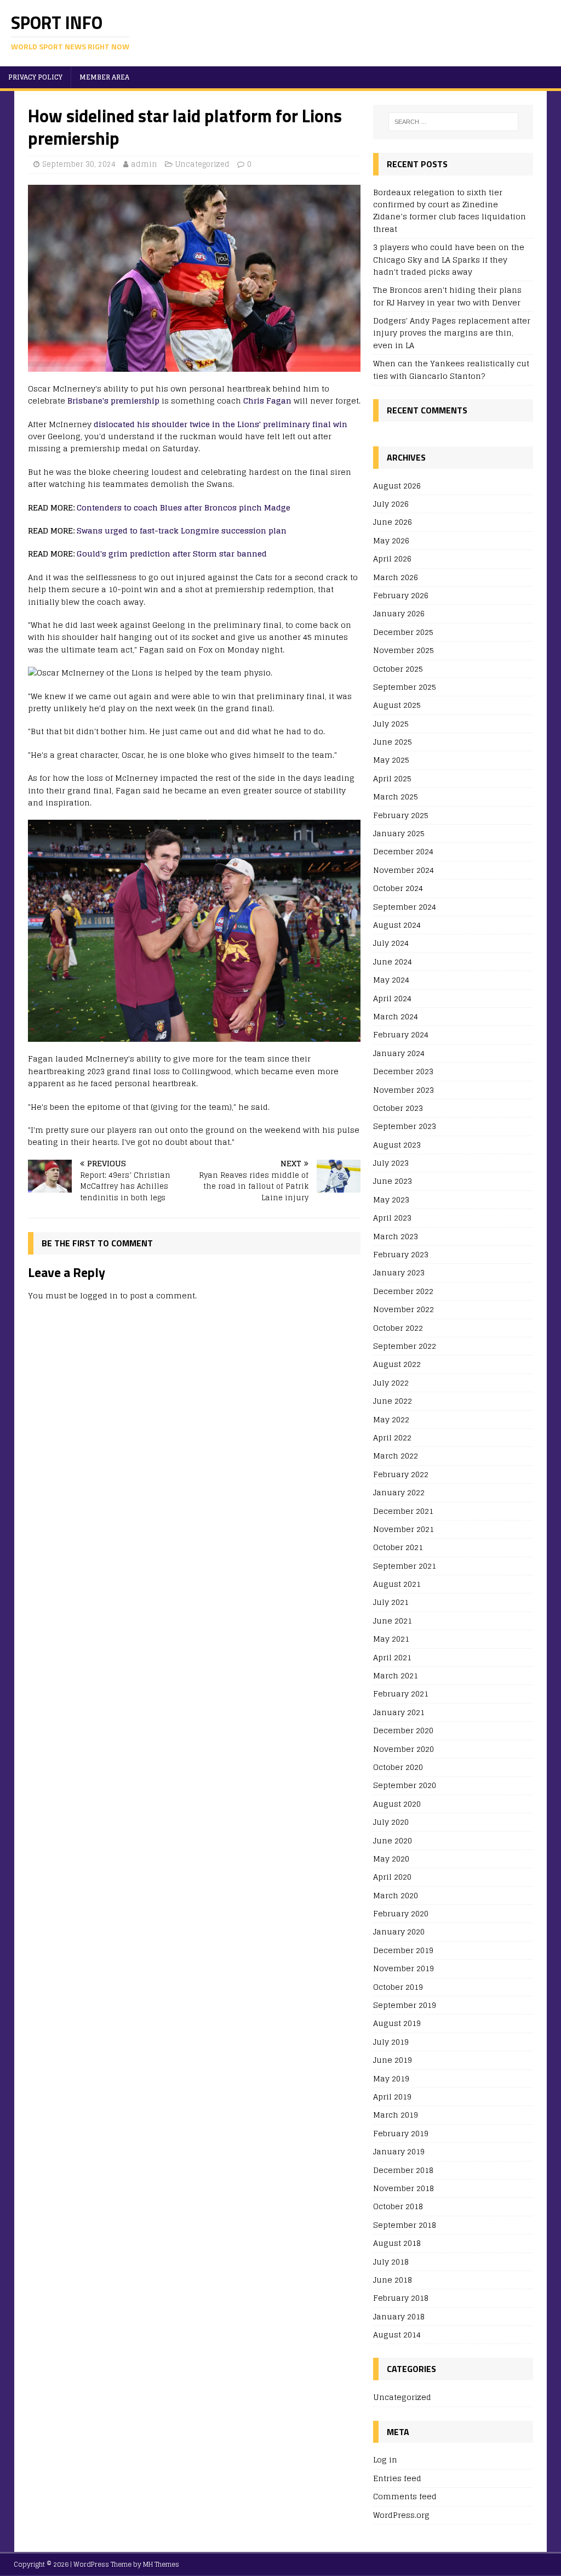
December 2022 (403, 1291)
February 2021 (401, 1693)
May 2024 (391, 980)
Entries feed (397, 2478)
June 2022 (393, 1401)
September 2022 (405, 1346)
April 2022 (392, 1437)
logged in (99, 1295)
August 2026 (397, 486)
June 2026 (393, 522)
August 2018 (397, 2243)
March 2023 (396, 1236)
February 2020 (401, 1913)
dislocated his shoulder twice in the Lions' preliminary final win (221, 424)
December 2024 (403, 851)
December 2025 (403, 632)
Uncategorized (202, 164)
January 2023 (399, 1272)
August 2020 (397, 1804)
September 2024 (405, 907)
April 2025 (392, 778)
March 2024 (396, 1016)
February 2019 (401, 2133)
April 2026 (392, 558)
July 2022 (391, 1383)
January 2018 (399, 2316)
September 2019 (405, 2005)
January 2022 (399, 1492)
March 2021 (396, 1675)
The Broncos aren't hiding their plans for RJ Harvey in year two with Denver (447, 296)
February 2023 (401, 1254)
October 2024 (398, 888)
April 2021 (392, 1657)
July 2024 (391, 943)
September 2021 (405, 1566)
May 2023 (391, 1199)
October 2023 (398, 1108)
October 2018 (398, 2206)
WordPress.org (401, 2515)
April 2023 (392, 1218)
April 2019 (392, 2096)
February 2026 (401, 595)
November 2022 (403, 1309)
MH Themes (161, 2564)
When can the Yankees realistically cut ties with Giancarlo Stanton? (451, 369)
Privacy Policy (35, 77)
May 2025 (391, 760)
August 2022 (397, 1364)
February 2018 (401, 2298)
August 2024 (397, 925)
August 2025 (397, 705)
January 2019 (399, 2151)
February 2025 (401, 815)
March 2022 (396, 1456)
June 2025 (393, 742)
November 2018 (403, 2188)
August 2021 (397, 1584)
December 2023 (403, 1071)
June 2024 (393, 961)
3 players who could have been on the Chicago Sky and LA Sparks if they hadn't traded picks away (449, 259)
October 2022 (398, 1328)
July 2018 (391, 2262)
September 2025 (405, 687)
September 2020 (405, 1785)
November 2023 (403, 1090)
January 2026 (399, 613)
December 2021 (403, 1511)
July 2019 (391, 2042)
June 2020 (393, 1840)
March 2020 (396, 1895)
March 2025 (396, 796)
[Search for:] (453, 122)
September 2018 (405, 2225)
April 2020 (392, 1877)
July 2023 (391, 1163)
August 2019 (397, 2023)
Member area (104, 77)
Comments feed (405, 2496)
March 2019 (396, 2115)
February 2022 (401, 1474)
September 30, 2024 (79, 164)
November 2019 (403, 1968)
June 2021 (393, 1621)
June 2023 (393, 1181)
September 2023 (405, 1126)
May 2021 (391, 1639)
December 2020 (403, 1730)
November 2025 (403, 650)
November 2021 (403, 1529)
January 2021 (399, 1712)
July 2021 (391, 1602)
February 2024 (401, 1034)
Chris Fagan (267, 401)
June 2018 (393, 2280)
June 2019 (393, 2060)
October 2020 (398, 1767)
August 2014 (397, 2334)
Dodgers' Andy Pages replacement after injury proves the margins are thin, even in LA (452, 333)
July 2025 (391, 724)
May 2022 (391, 1419)
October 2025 (398, 669)
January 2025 (399, 833)
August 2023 (397, 1145)
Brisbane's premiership (113, 401)
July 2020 (391, 1822)
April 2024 (392, 998)
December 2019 (403, 1950)
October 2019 (398, 1987)
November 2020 (403, 1749)
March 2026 (396, 577)
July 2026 (391, 504)
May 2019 (391, 2078)
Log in (385, 2460)
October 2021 (398, 1547)
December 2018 (403, 2170)
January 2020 (399, 1931)
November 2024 (403, 870)
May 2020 (391, 1859)
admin (144, 164)
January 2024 (399, 1053)
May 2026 (391, 540)
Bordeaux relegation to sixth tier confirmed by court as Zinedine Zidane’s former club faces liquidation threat (450, 211)
